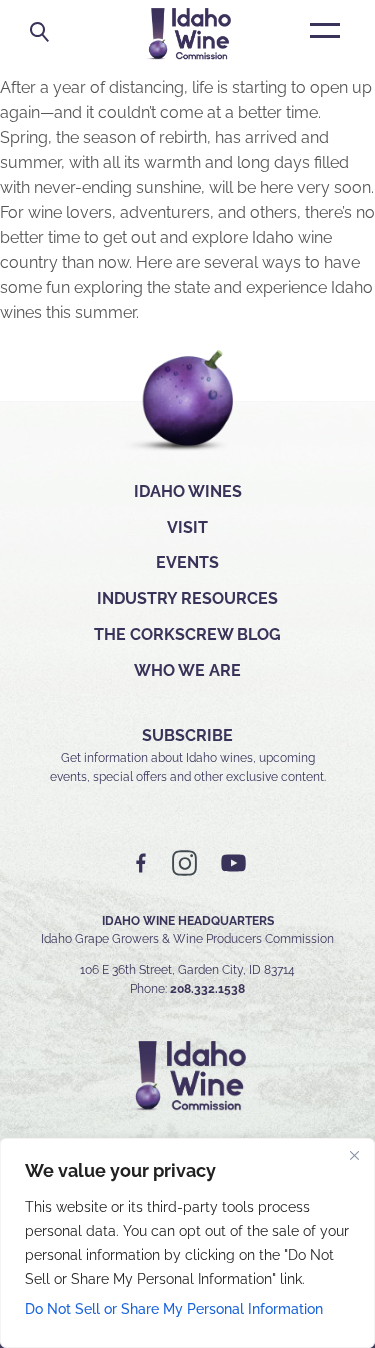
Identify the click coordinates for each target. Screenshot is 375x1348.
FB (142, 863)
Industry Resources (187, 598)
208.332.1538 (207, 989)
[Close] (354, 1155)
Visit (187, 527)
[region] (187, 1243)
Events (187, 562)
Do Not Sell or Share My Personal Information (174, 1309)
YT (233, 863)
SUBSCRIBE (187, 735)
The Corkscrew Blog (187, 634)
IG (185, 863)
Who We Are (187, 670)
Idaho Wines (188, 491)
